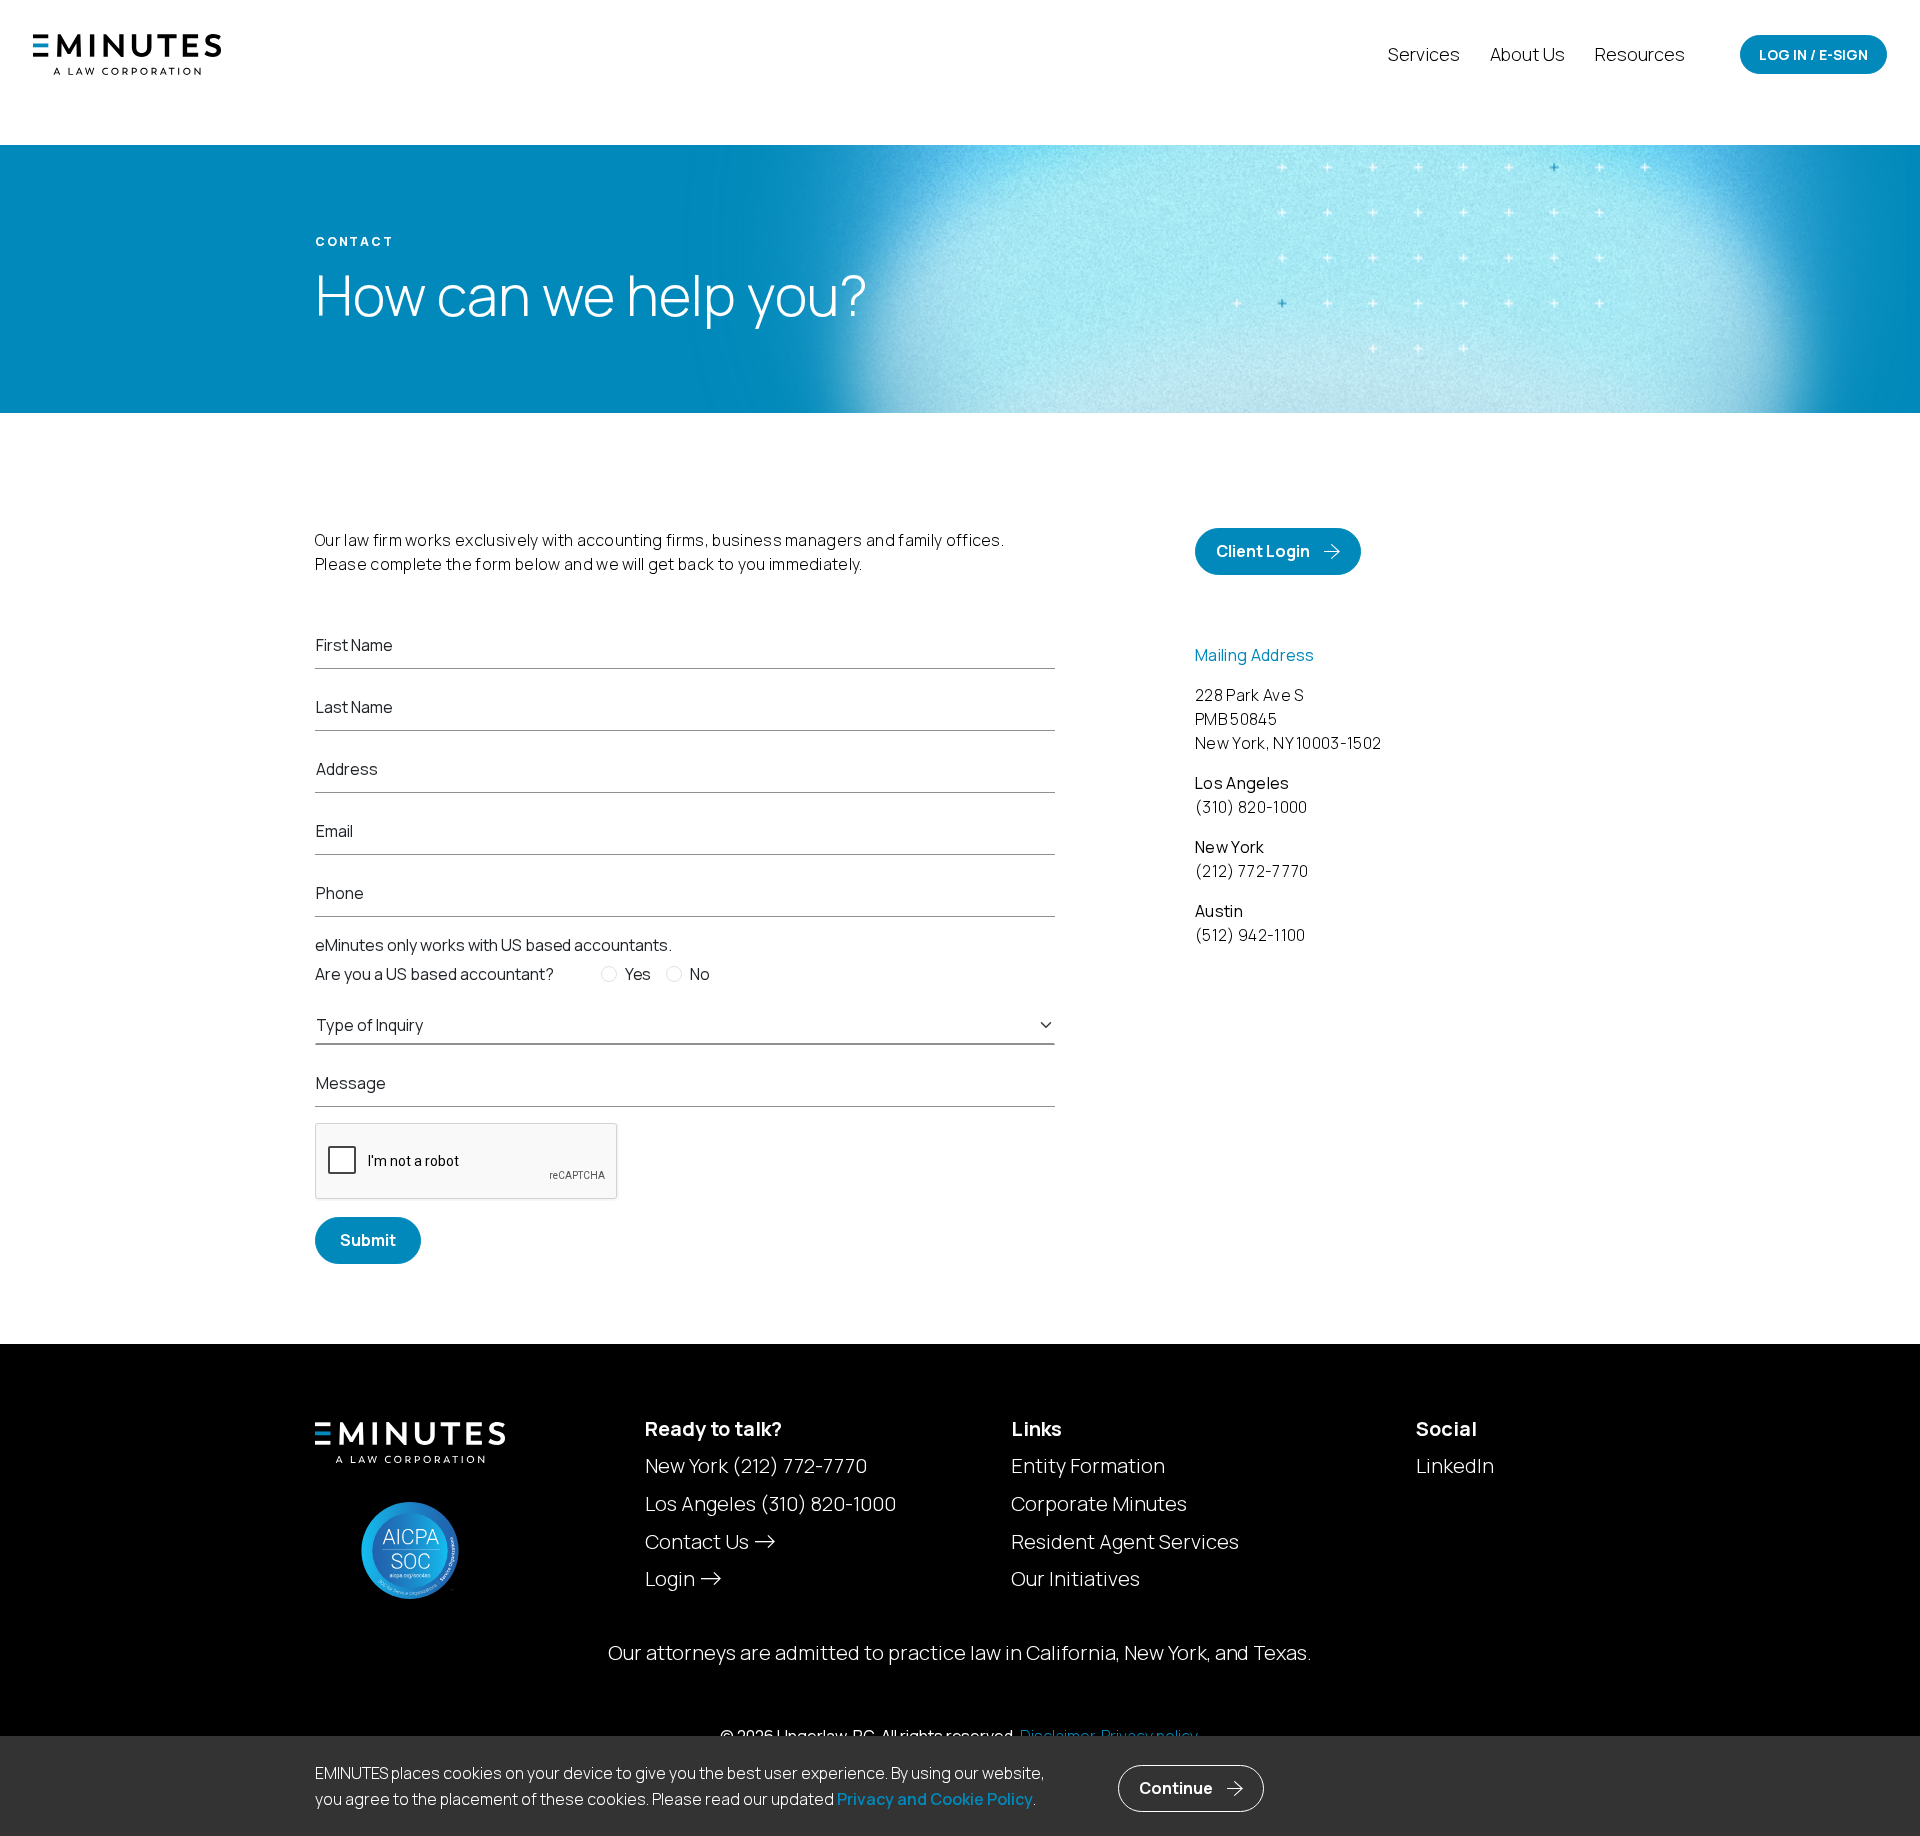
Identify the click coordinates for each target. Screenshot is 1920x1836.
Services (1424, 54)
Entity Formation (1088, 1466)
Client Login (1263, 551)
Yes (638, 974)
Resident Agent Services (1125, 1542)
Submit (368, 1240)
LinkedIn (1455, 1466)
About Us (1528, 54)
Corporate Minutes (1099, 1504)
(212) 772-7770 (799, 1465)
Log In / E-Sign (1813, 54)
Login (672, 1578)
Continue (1176, 1788)
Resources (1640, 54)
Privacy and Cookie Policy (935, 1799)
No (700, 974)
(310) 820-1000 (828, 1503)
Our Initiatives (1075, 1579)
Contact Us (699, 1541)
